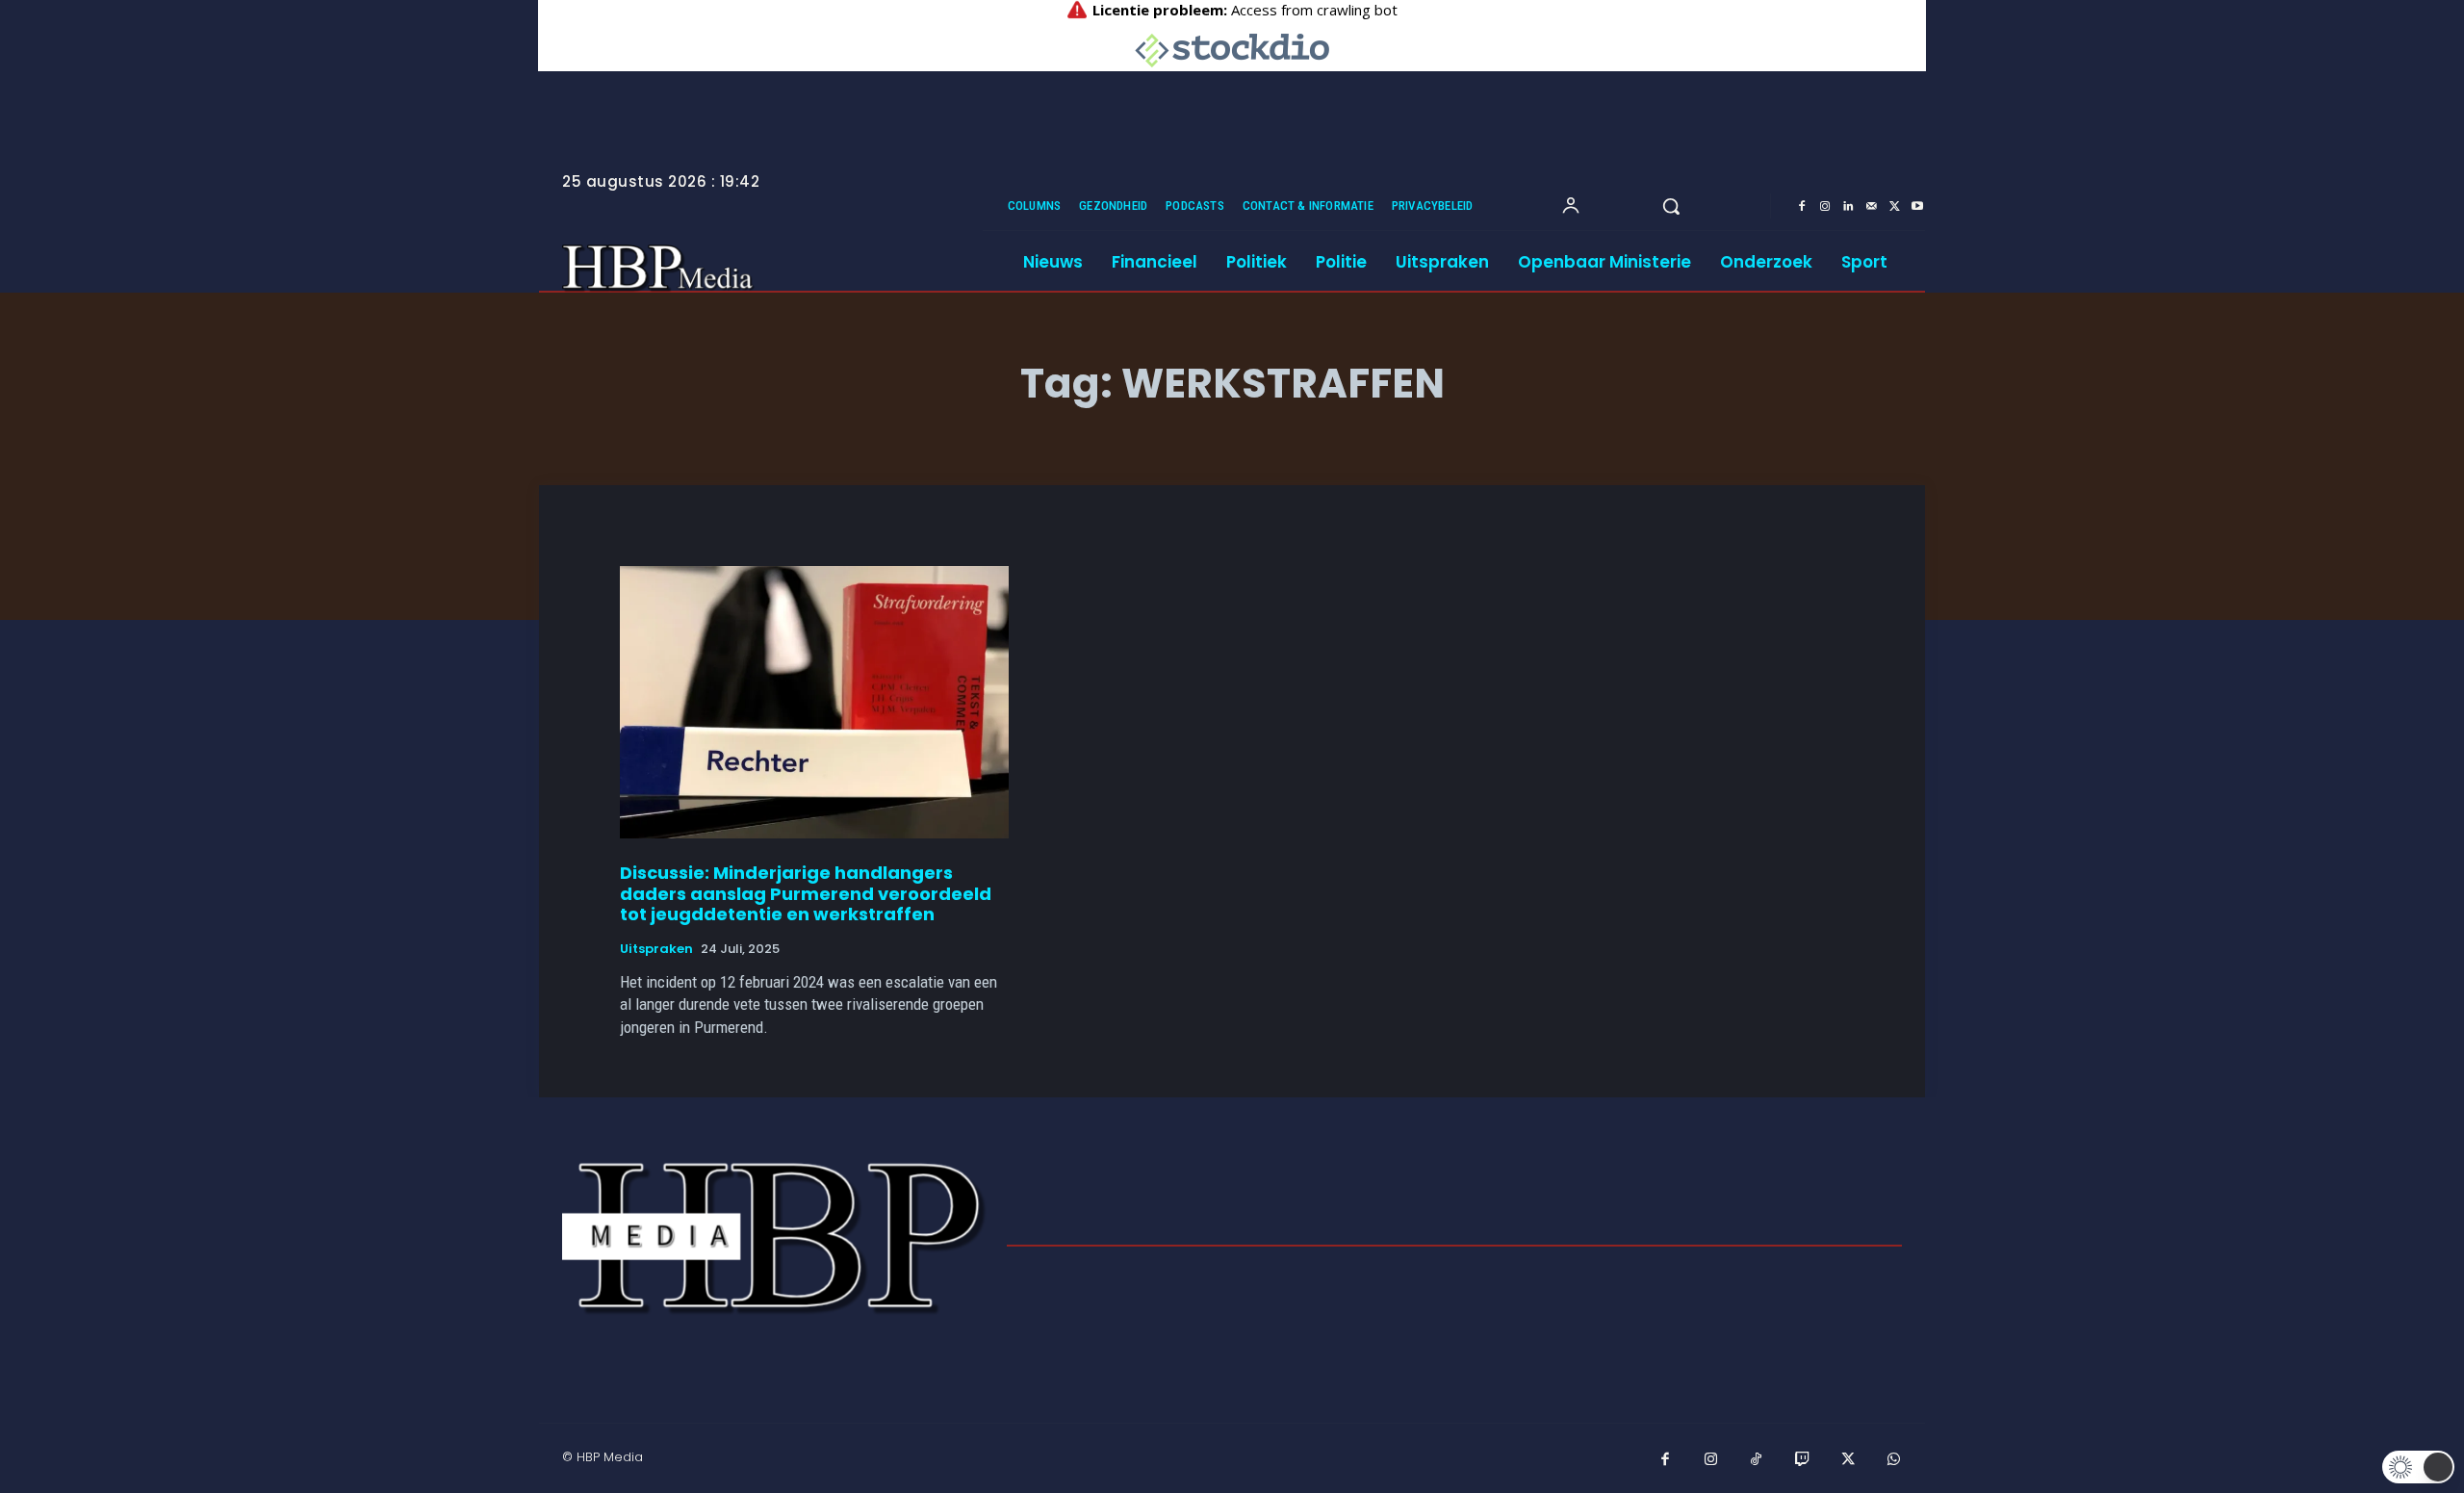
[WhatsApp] (1894, 1460)
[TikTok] (1757, 1460)
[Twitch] (1803, 1460)
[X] (1894, 207)
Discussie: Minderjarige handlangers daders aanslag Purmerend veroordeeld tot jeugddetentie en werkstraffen (806, 893)
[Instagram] (1825, 207)
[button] (1671, 206)
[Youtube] (1917, 207)
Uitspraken (656, 949)
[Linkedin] (1848, 207)
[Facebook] (1802, 207)
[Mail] (1871, 207)
